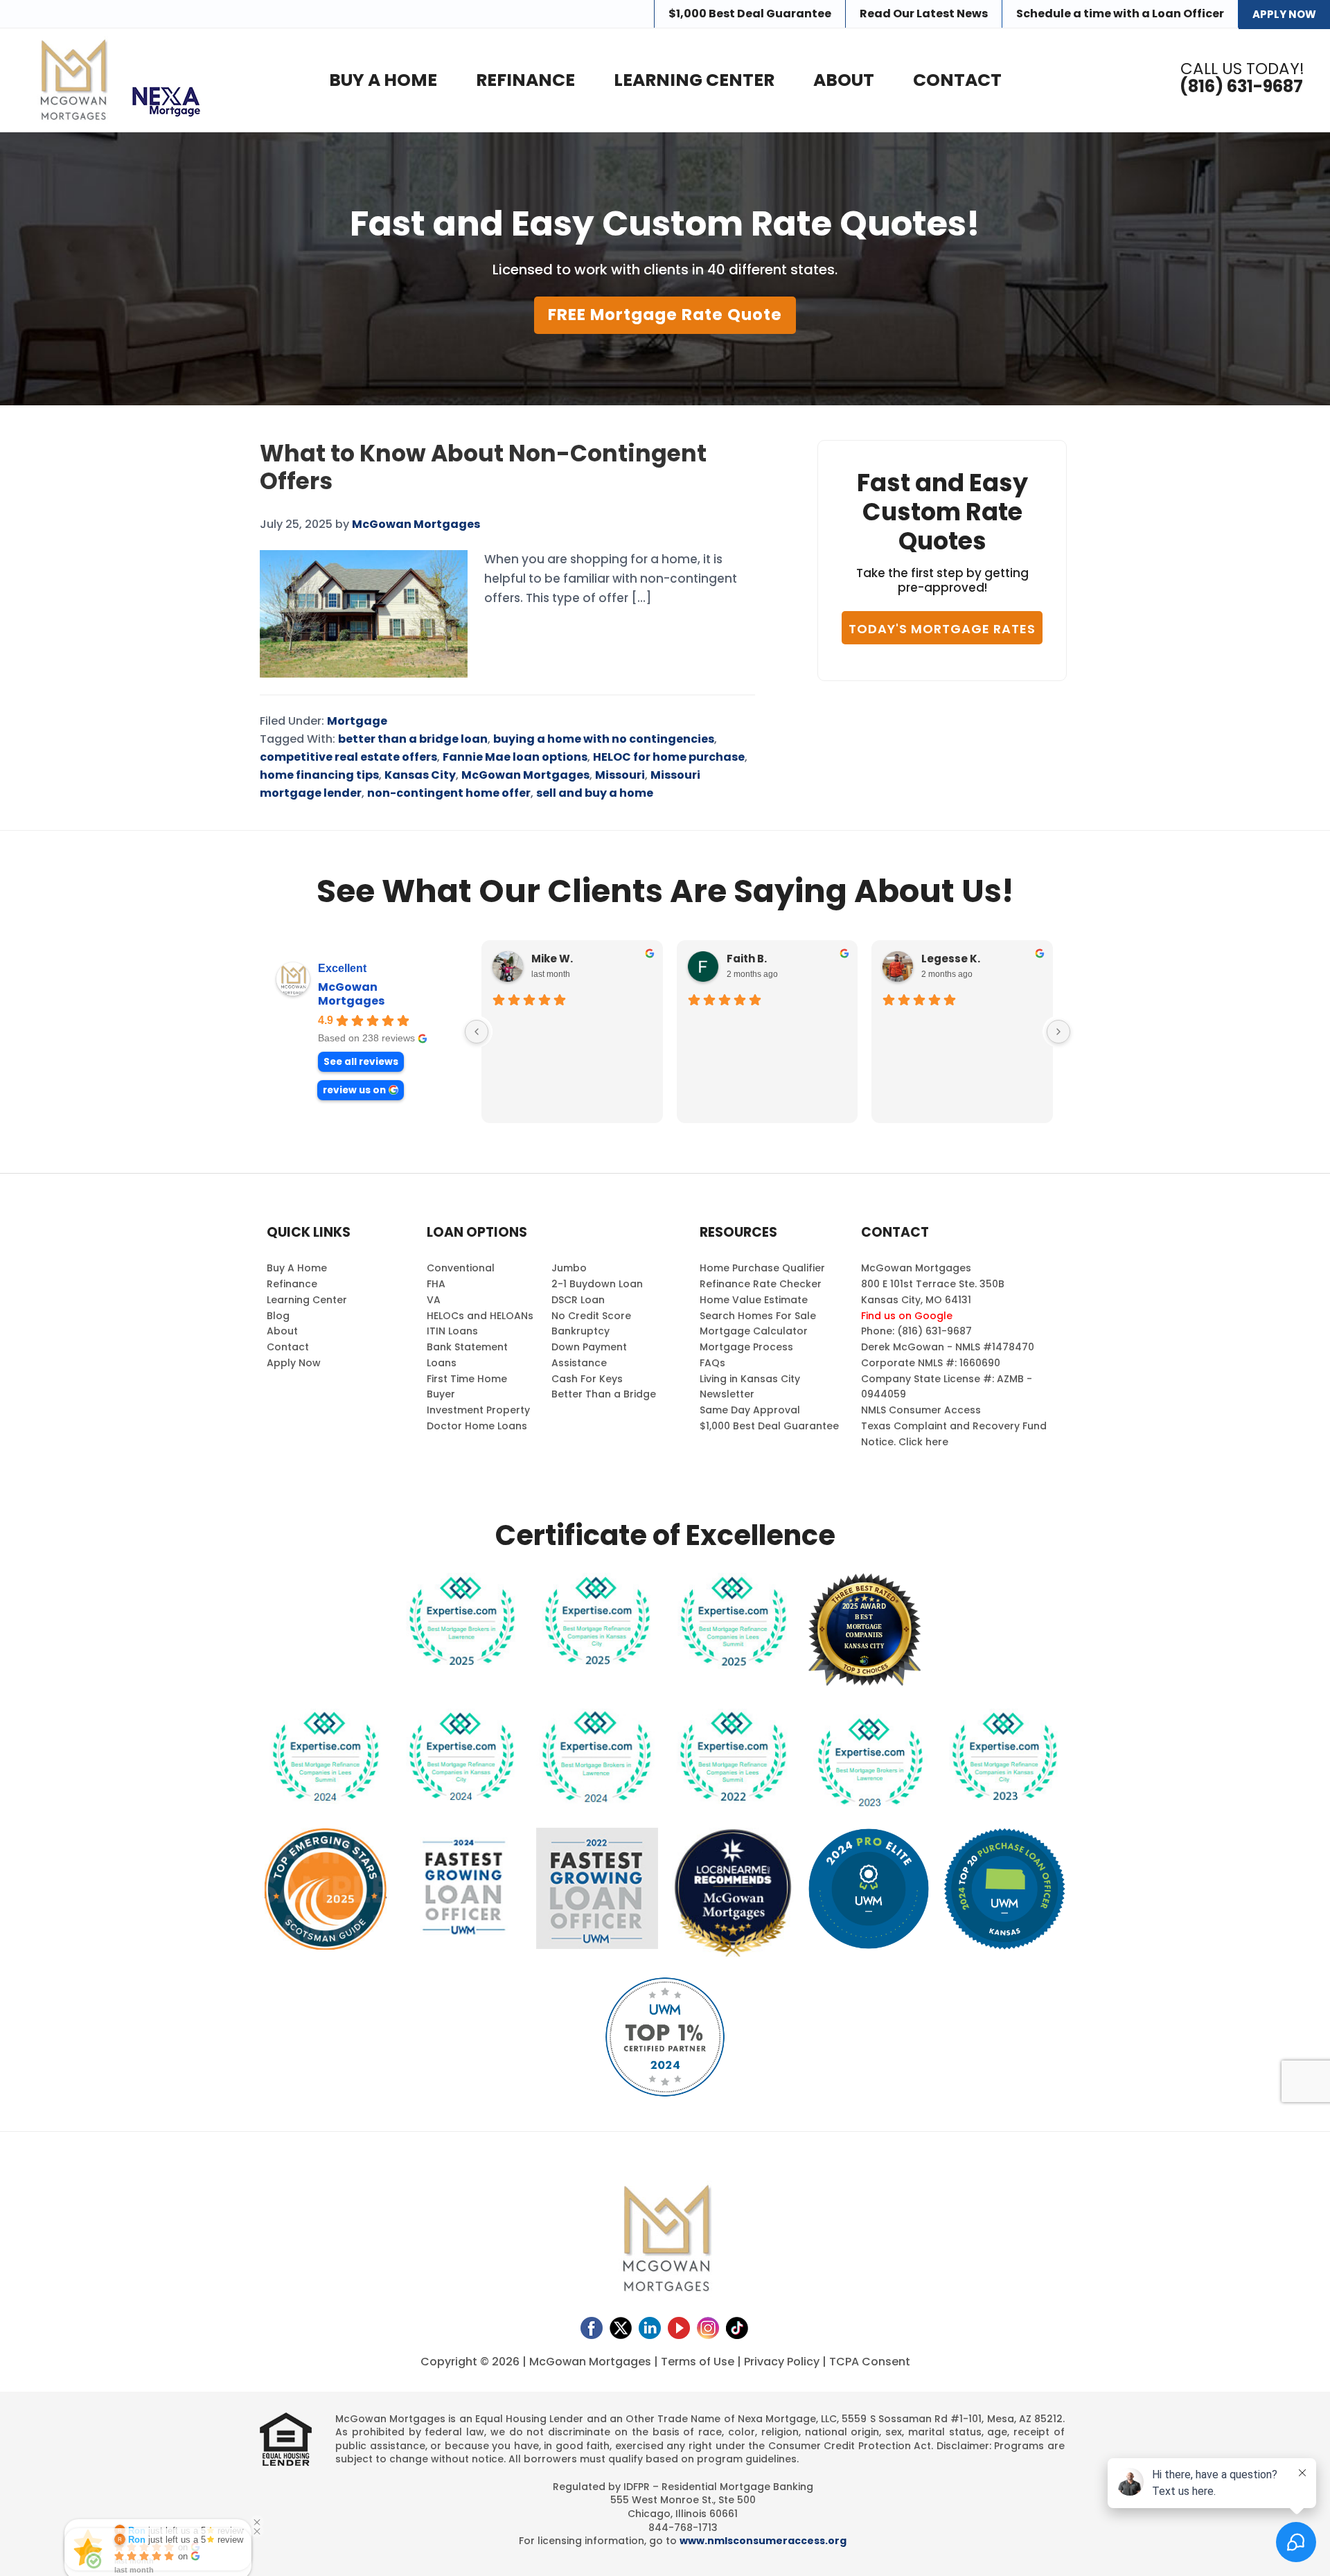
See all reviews (361, 1062)
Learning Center (307, 1300)
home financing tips (319, 775)
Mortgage (357, 721)
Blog (278, 1316)
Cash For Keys (587, 1379)
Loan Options (477, 1232)
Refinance (292, 1284)
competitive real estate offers (348, 757)
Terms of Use (698, 2362)
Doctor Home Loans (477, 1426)
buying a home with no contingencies (604, 739)
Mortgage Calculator (754, 1331)
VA (434, 1300)
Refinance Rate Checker (761, 1284)
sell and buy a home (595, 793)
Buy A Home (297, 1268)
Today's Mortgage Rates (942, 629)
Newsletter (727, 1394)
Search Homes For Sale (758, 1316)
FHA (436, 1284)
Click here (923, 1442)
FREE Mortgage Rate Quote (665, 315)
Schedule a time (1120, 14)
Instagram (708, 2328)
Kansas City (420, 775)
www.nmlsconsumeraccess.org (763, 2541)
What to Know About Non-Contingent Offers (483, 467)
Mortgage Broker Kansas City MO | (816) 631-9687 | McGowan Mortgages (72, 80)
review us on (354, 1090)
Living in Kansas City (750, 1379)
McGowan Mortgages (525, 775)
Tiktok (737, 2328)
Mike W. (552, 959)
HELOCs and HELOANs (480, 1316)
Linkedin (650, 2328)
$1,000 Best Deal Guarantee (769, 1426)
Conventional (461, 1268)
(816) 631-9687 (1241, 87)
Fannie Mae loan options (515, 757)
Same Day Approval (750, 1410)
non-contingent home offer (449, 793)
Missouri (620, 775)
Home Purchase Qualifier (762, 1268)
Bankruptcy (580, 1331)
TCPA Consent (870, 2362)
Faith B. (747, 959)
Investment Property (478, 1410)
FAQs (712, 1363)
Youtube (679, 2328)
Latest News (924, 14)
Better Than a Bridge (604, 1394)
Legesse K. (951, 959)
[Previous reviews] (477, 1032)
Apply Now (1284, 14)
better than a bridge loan (413, 739)
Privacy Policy (782, 2362)
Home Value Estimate (754, 1300)
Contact (288, 1347)
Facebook (592, 2328)
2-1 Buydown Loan (597, 1284)
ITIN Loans (452, 1331)
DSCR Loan (578, 1300)
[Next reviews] (1058, 1032)
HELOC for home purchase (669, 757)
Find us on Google (907, 1316)
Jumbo (569, 1268)
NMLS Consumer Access (921, 1410)
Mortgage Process (746, 1347)
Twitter (621, 2328)
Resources (738, 1232)
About (282, 1331)
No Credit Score (591, 1316)
